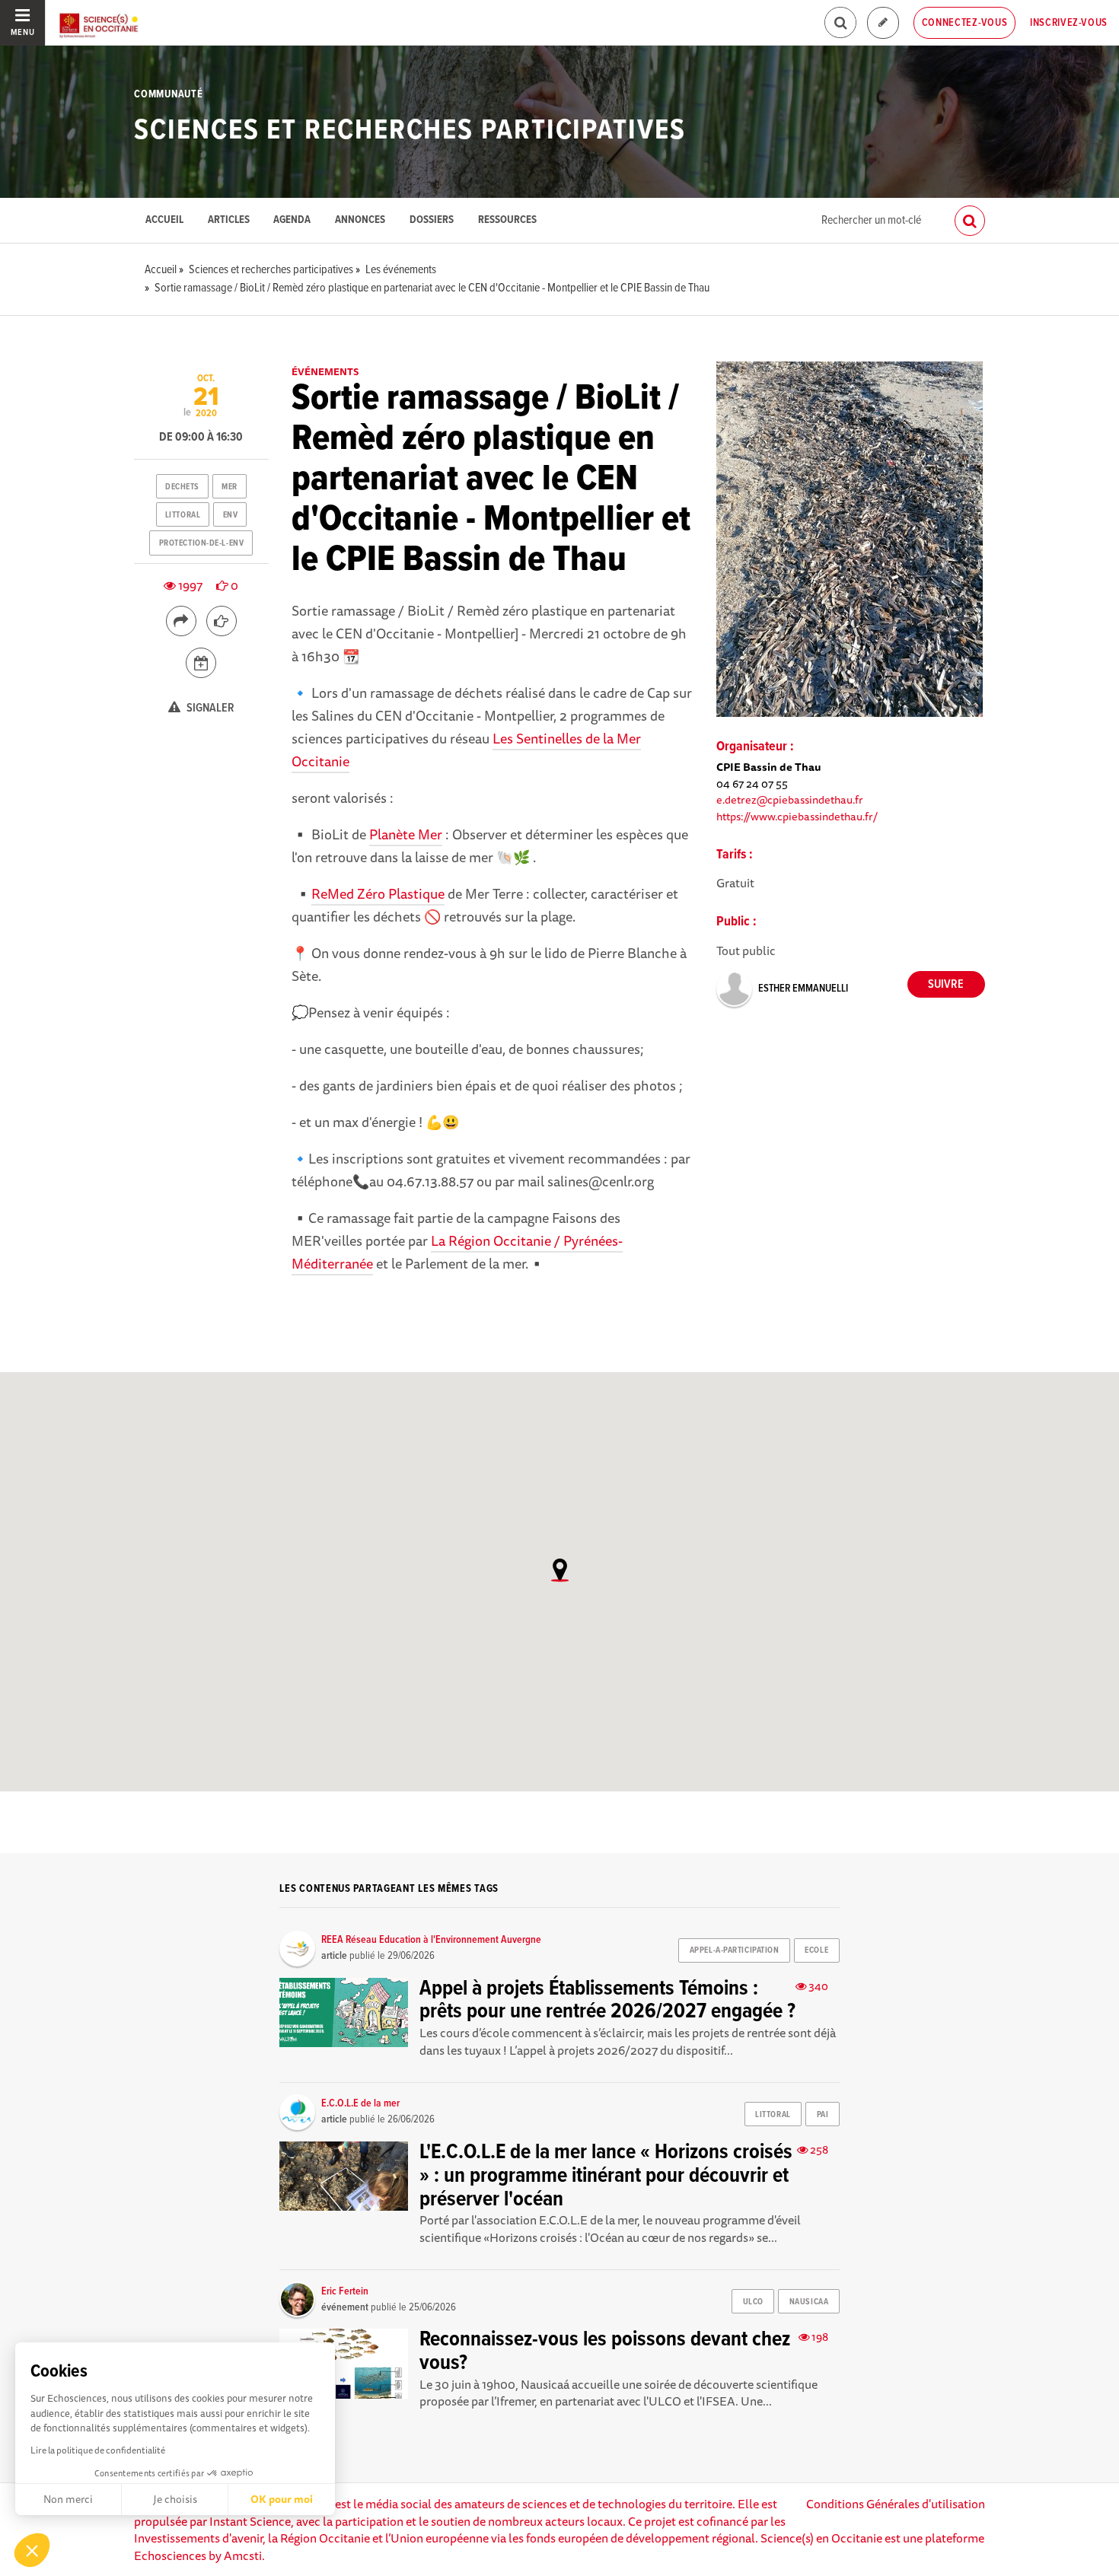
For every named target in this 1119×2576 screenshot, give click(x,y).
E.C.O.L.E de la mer (360, 2103)
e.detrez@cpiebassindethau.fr (790, 799)
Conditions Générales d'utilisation (896, 2504)
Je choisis (175, 2499)
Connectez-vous (965, 23)
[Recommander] (222, 621)
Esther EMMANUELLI (803, 989)
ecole (816, 1950)
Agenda (292, 220)
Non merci (68, 2499)
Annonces (360, 220)
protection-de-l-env (202, 543)
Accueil (164, 220)
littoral (183, 515)
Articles (229, 220)
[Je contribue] (883, 23)
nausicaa (809, 2302)
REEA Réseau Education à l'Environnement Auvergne (431, 1940)
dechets (182, 487)
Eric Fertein (345, 2291)
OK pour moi (282, 2499)
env (231, 515)
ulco (753, 2302)
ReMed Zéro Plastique (378, 893)
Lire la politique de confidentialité (98, 2450)
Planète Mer (406, 834)
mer (230, 487)
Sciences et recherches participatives (410, 131)
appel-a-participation (735, 1950)
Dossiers (432, 220)
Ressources (507, 220)
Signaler (209, 708)
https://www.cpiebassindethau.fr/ (797, 816)
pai (823, 2115)
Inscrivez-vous (1069, 23)
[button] (32, 2550)
